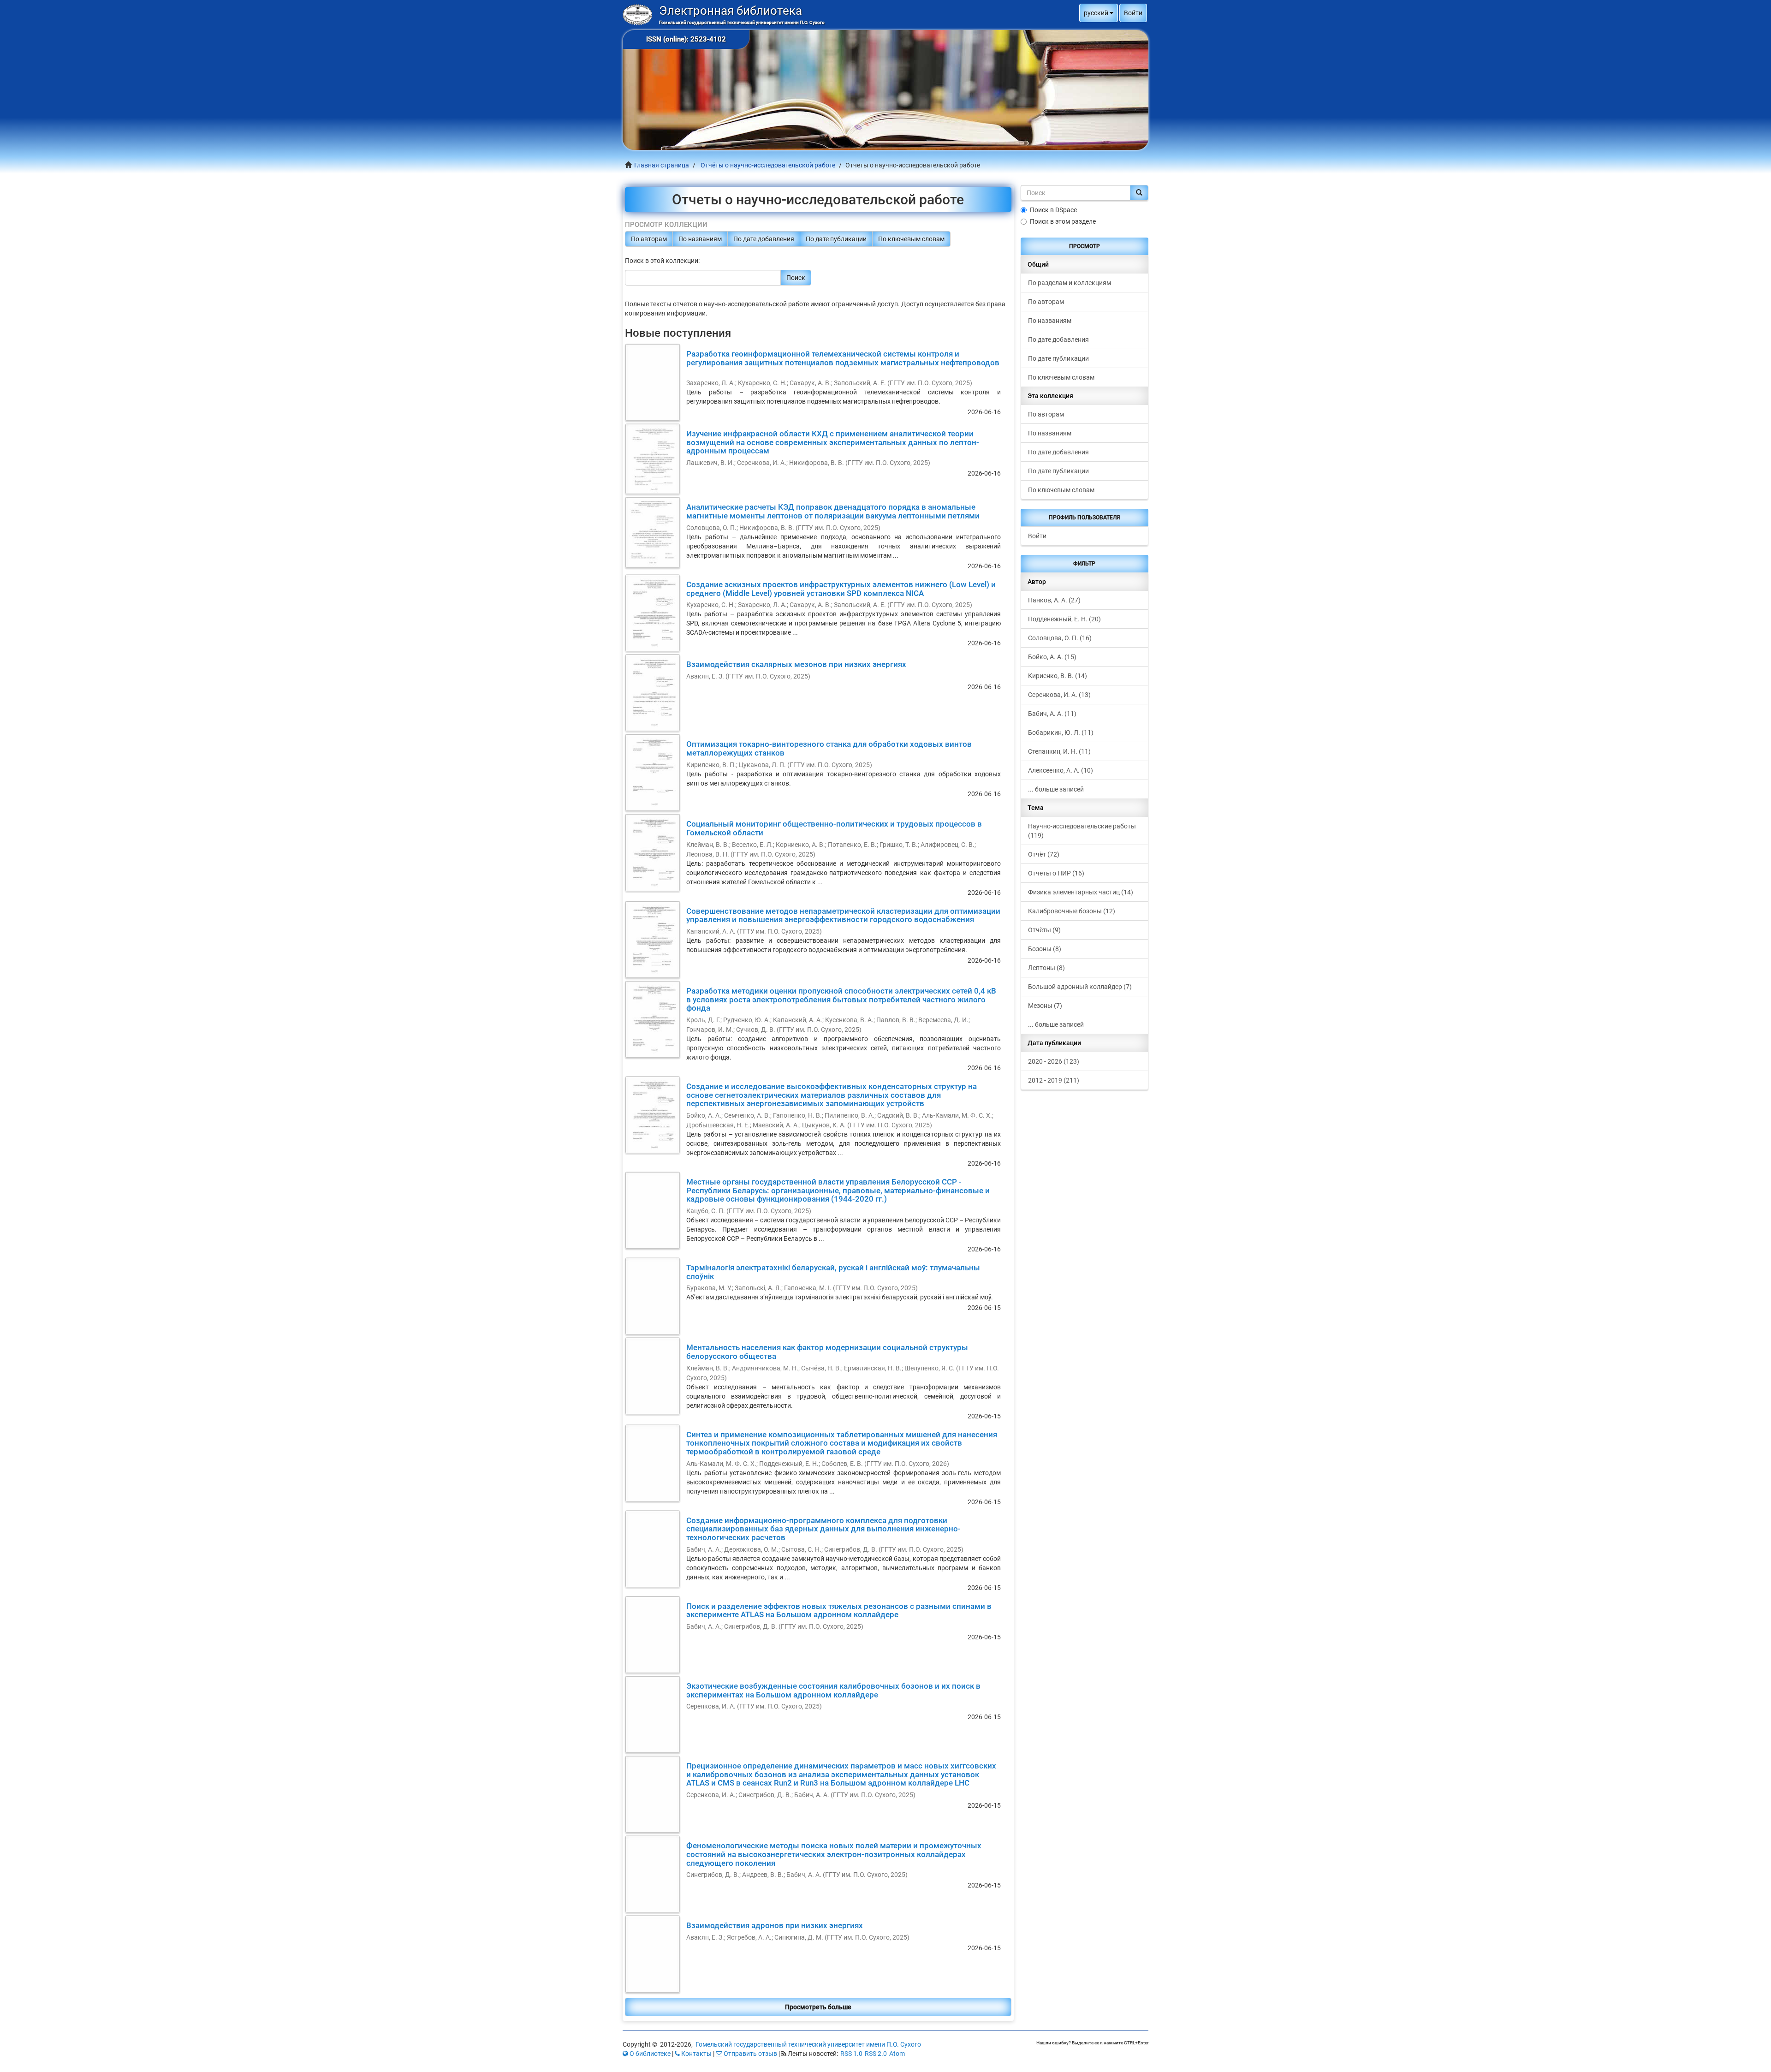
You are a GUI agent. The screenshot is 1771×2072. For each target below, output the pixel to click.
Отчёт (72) (1044, 854)
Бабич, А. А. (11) (1052, 714)
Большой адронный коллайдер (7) (1080, 987)
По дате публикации (836, 239)
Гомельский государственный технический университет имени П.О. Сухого (808, 2044)
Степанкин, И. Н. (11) (1059, 751)
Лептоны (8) (1046, 968)
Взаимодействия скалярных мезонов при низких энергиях (796, 664)
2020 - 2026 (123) (1054, 1061)
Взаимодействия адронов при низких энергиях (775, 1925)
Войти (1037, 536)
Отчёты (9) (1044, 930)
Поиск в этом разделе (1063, 221)
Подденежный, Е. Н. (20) (1064, 619)
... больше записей (1056, 789)
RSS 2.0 (876, 2054)
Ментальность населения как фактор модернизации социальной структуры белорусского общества (827, 1352)
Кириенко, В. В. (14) (1058, 676)
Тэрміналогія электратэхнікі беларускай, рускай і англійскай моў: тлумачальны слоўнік (833, 1272)
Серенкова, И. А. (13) (1059, 695)
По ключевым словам (911, 239)
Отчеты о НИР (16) (1056, 873)
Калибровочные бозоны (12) (1072, 911)
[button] (1099, 13)
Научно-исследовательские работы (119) (1082, 831)
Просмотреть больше (818, 2007)
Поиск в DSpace (1053, 210)
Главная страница (662, 165)
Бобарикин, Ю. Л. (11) (1061, 732)
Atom (897, 2054)
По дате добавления (764, 239)
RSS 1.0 (851, 2054)
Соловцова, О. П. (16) (1060, 638)
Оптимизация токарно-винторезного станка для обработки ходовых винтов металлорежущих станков (829, 748)
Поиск (796, 278)
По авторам (649, 239)
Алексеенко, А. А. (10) (1061, 770)
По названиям (700, 239)
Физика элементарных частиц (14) (1081, 892)
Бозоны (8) (1045, 949)
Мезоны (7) (1045, 1006)
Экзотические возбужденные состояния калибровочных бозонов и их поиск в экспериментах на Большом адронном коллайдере (833, 1690)
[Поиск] (1139, 193)
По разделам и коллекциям (1070, 283)
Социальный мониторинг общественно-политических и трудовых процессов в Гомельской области (834, 828)
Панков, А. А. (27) (1054, 600)
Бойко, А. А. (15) (1052, 657)
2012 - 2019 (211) (1054, 1080)
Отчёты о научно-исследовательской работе (768, 165)
